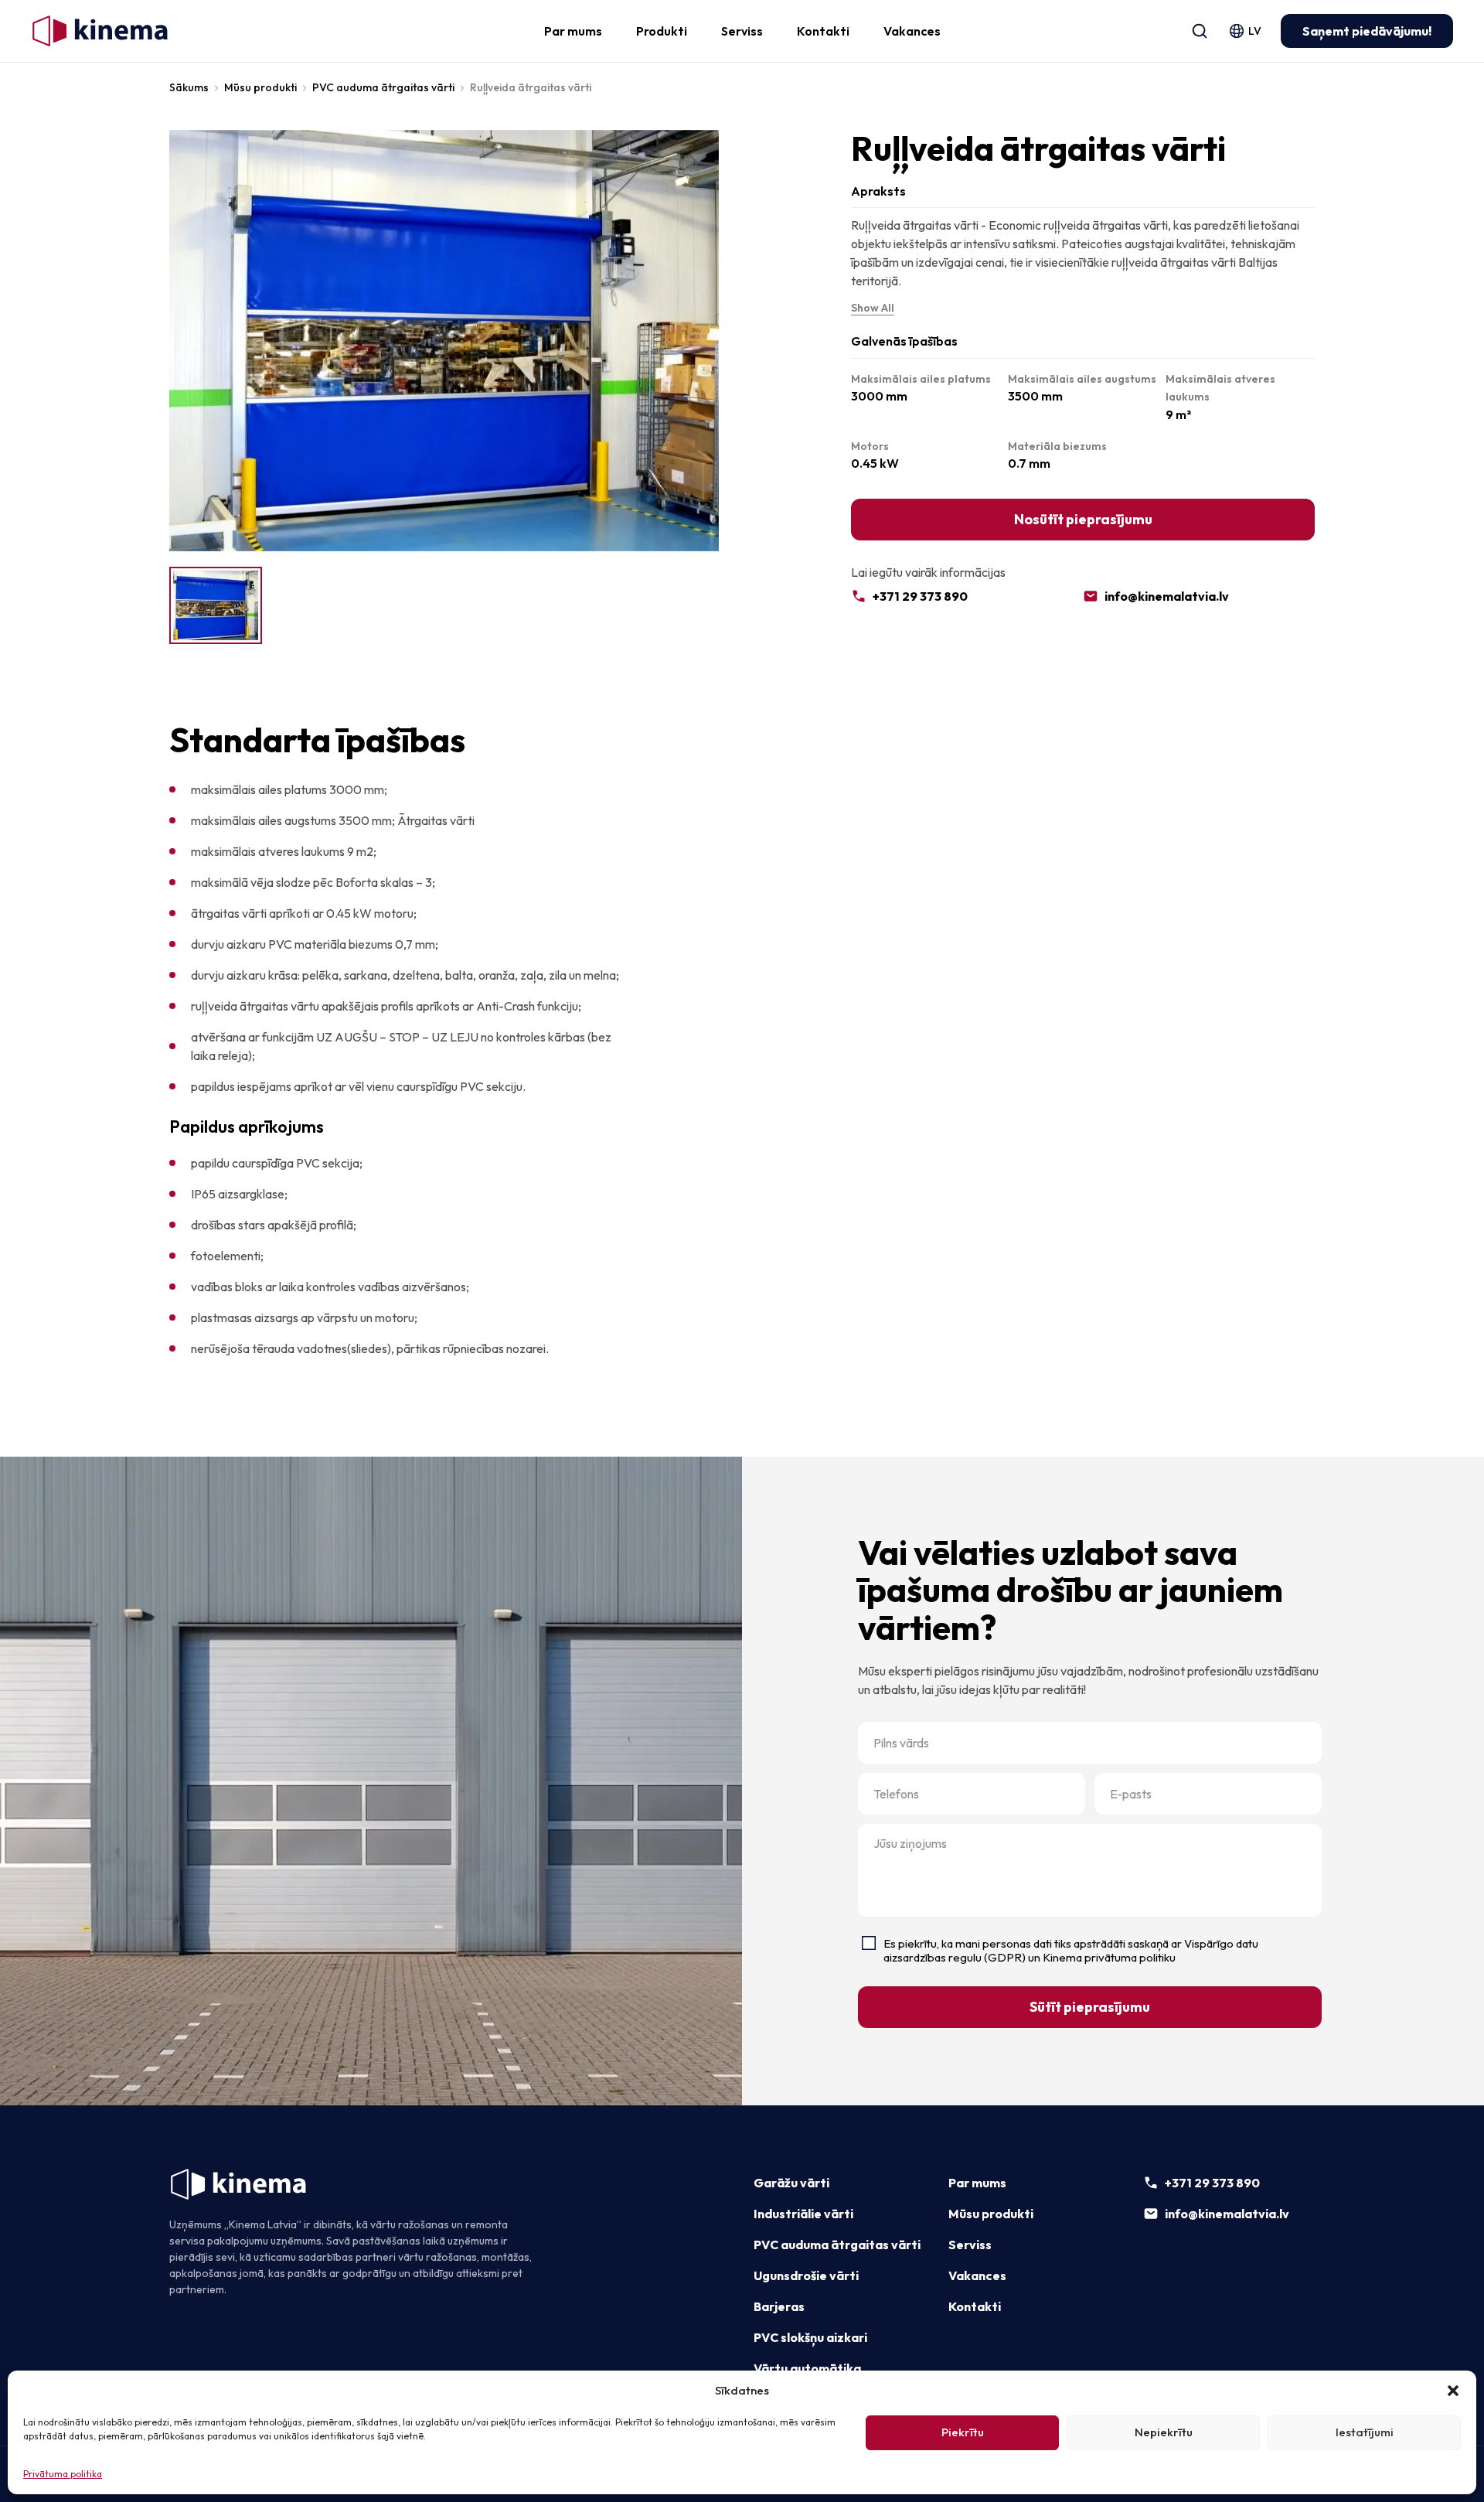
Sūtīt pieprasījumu (1090, 2007)
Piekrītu (963, 2432)
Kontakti (823, 31)
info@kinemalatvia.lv (1167, 596)
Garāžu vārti (791, 2183)
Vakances (912, 31)
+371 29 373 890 (920, 596)
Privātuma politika (63, 2474)
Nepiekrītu (1164, 2432)
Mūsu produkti (260, 87)
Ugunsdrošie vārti (806, 2275)
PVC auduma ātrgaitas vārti (383, 87)
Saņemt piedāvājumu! (1367, 31)
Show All (873, 308)
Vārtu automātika (807, 2368)
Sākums (189, 87)
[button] (1453, 2391)
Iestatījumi (1365, 2432)
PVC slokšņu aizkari (810, 2337)
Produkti (662, 31)
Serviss (742, 31)
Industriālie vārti (803, 2214)
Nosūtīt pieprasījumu (1083, 519)
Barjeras (779, 2306)
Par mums (573, 31)
